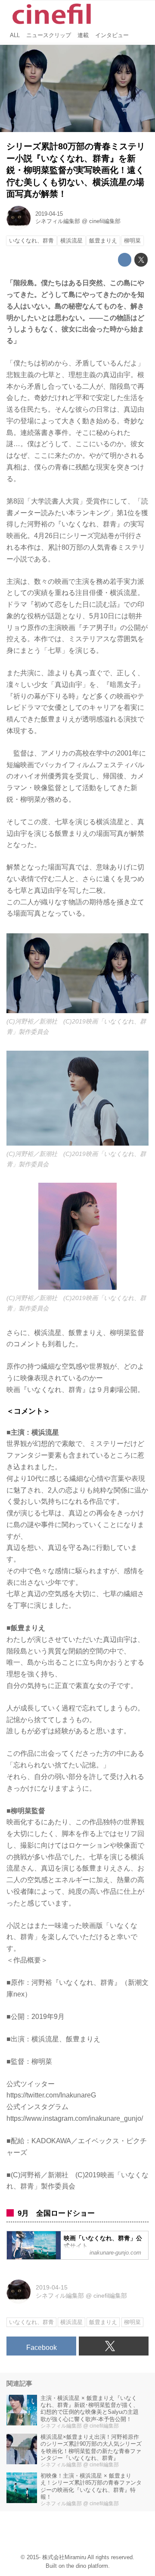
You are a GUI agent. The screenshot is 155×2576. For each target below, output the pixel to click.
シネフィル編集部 (58, 221)
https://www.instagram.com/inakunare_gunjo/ (75, 2118)
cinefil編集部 (105, 221)
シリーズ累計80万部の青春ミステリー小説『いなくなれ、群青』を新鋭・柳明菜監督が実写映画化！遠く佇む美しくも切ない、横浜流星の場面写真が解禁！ (76, 170)
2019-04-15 (49, 214)
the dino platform (87, 2566)
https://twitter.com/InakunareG (51, 2095)
